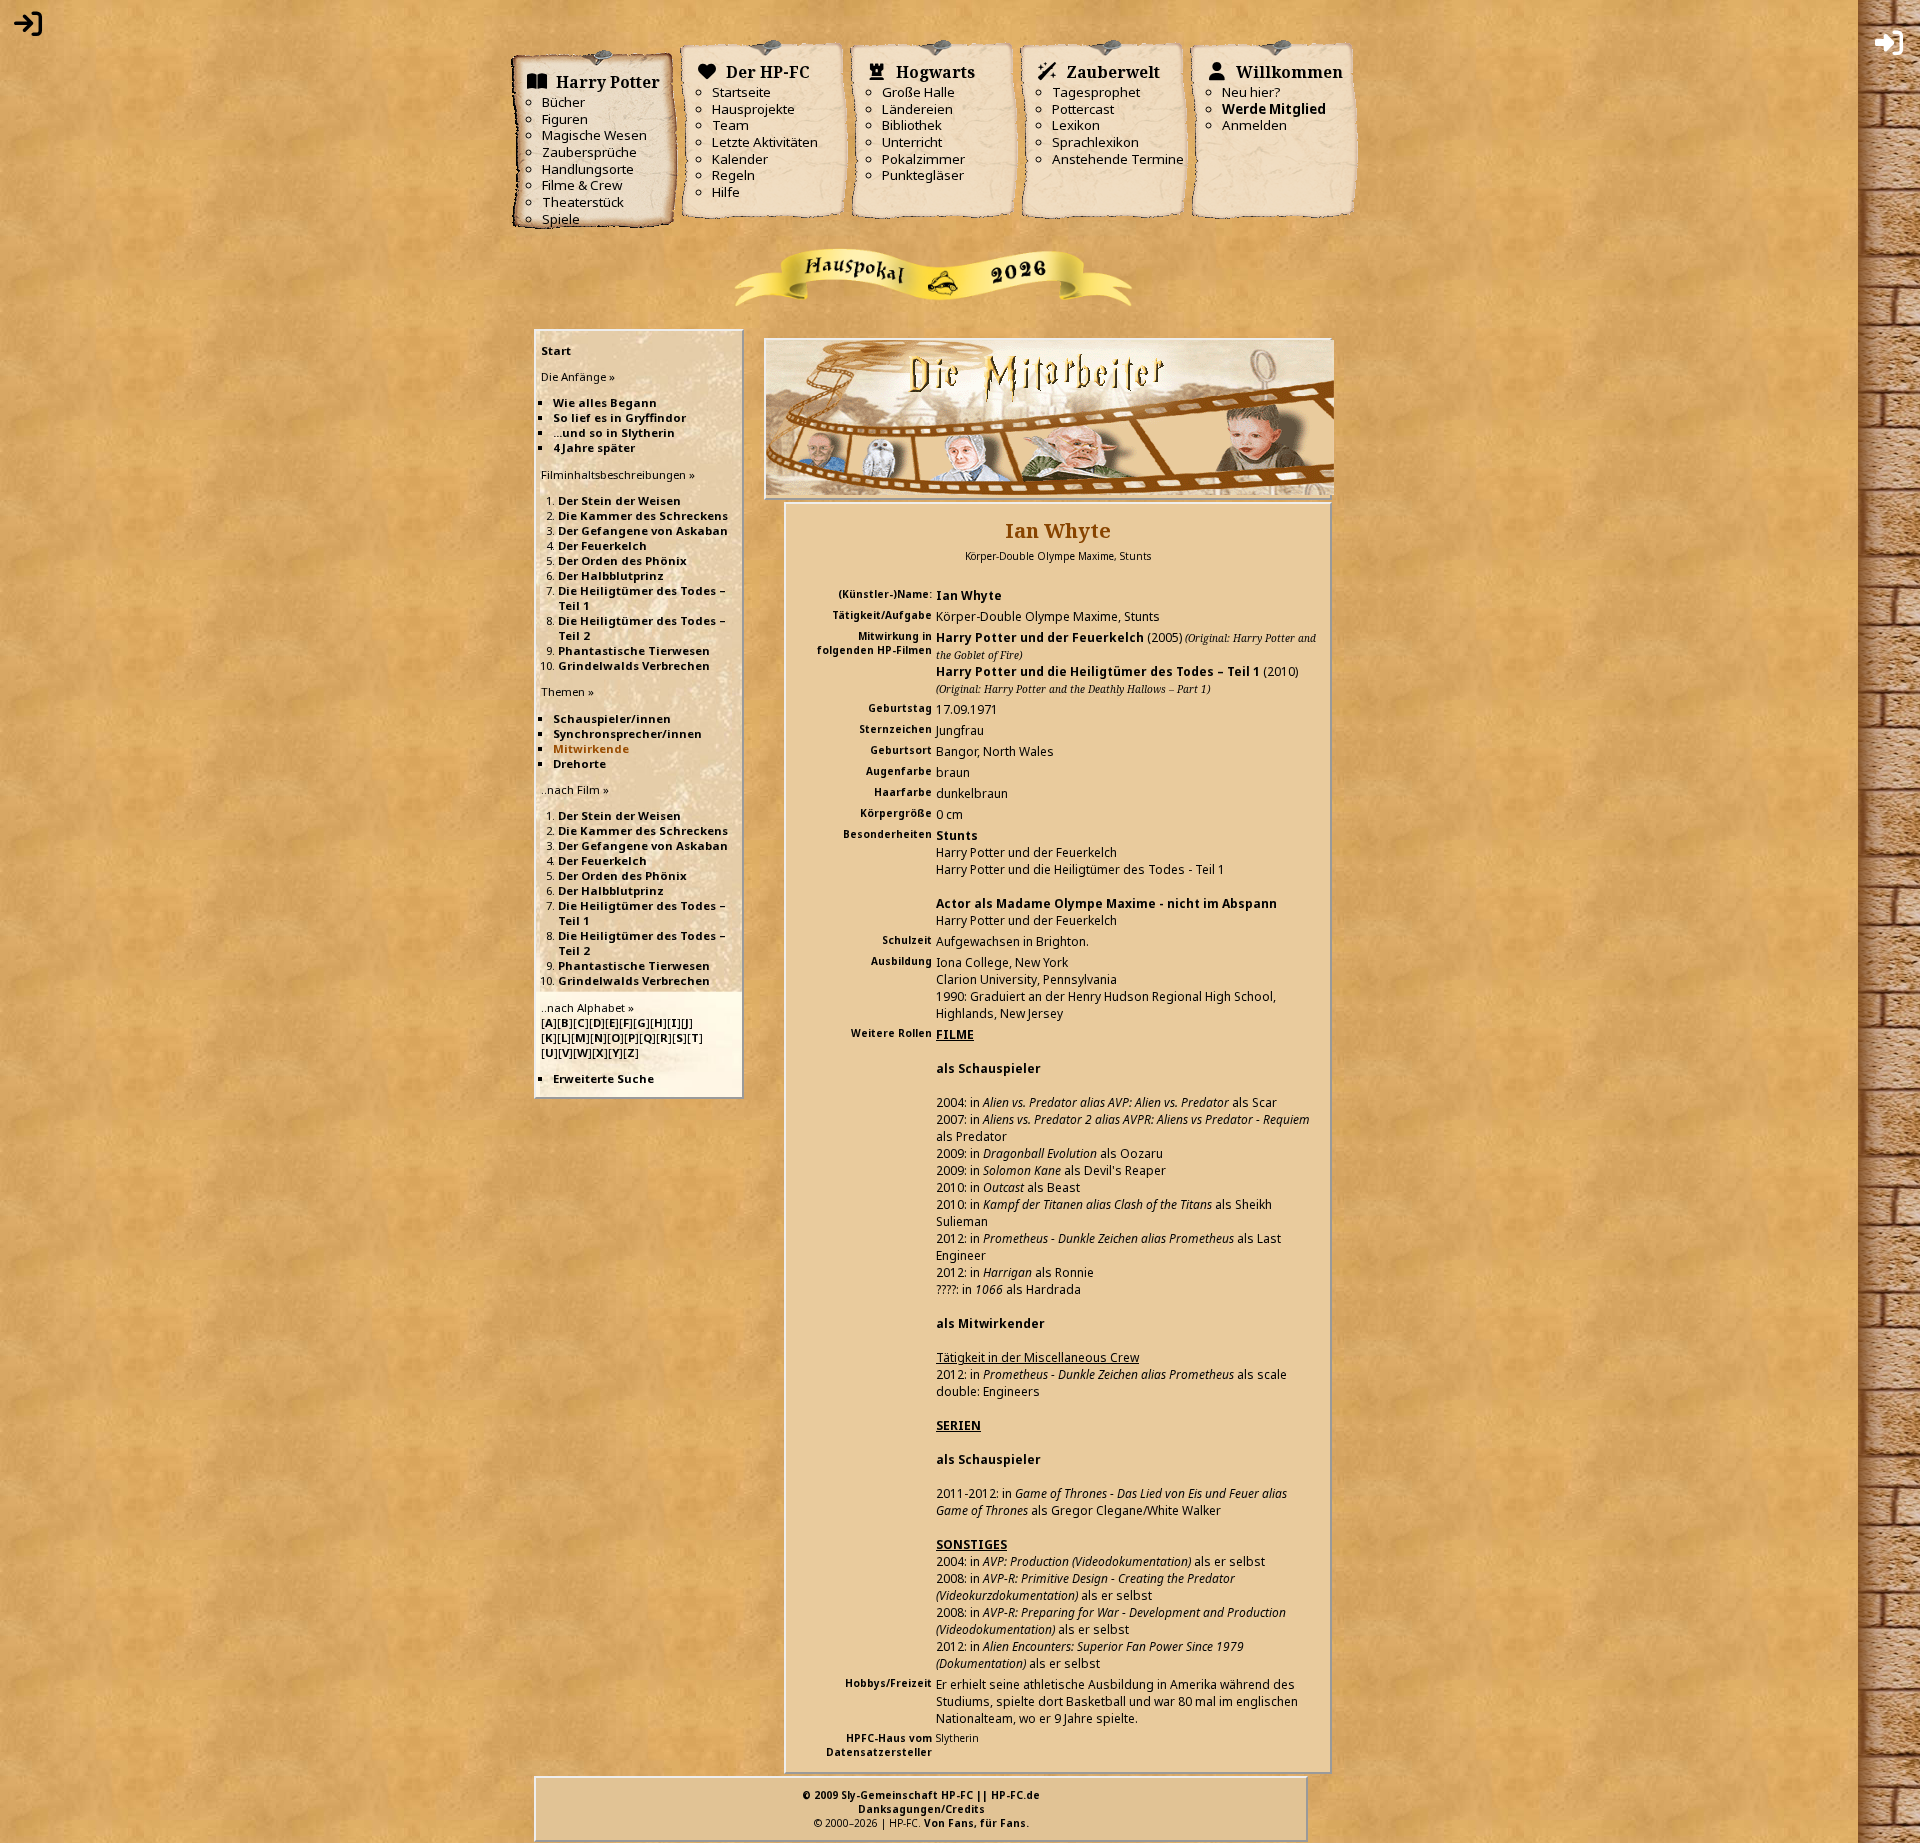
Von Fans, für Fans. (976, 1823)
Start (556, 350)
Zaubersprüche (589, 152)
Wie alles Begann (605, 402)
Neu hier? (1251, 92)
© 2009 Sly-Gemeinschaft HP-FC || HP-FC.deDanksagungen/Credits (921, 1802)
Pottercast (1083, 109)
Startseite (741, 92)
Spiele (561, 219)
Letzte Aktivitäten (765, 142)
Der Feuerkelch (602, 545)
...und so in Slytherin (614, 432)
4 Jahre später (594, 447)
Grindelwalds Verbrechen (634, 665)
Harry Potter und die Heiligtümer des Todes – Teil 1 (1098, 671)
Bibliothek (912, 125)
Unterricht (912, 142)
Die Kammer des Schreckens (643, 515)
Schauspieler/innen (612, 718)
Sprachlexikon (1095, 142)
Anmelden (1254, 125)
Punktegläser (923, 175)
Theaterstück (583, 202)
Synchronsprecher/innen (627, 733)
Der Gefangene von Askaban (643, 530)
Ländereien (917, 109)
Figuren (565, 119)
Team (730, 125)
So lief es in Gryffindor (619, 417)
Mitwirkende (591, 748)
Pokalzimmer (923, 159)
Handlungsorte (588, 169)
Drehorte (579, 763)
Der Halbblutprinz (611, 575)
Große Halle (918, 92)
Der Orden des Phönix (622, 560)
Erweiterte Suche (603, 1078)
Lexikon (1076, 125)
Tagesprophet (1096, 92)
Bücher (563, 102)
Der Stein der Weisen (619, 500)
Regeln (733, 175)
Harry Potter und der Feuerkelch (1040, 637)
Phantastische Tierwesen (634, 650)
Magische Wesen (594, 135)
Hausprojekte (753, 109)
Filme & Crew (582, 185)
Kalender (740, 159)
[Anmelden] (28, 28)
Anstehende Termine (1118, 159)
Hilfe (726, 192)
